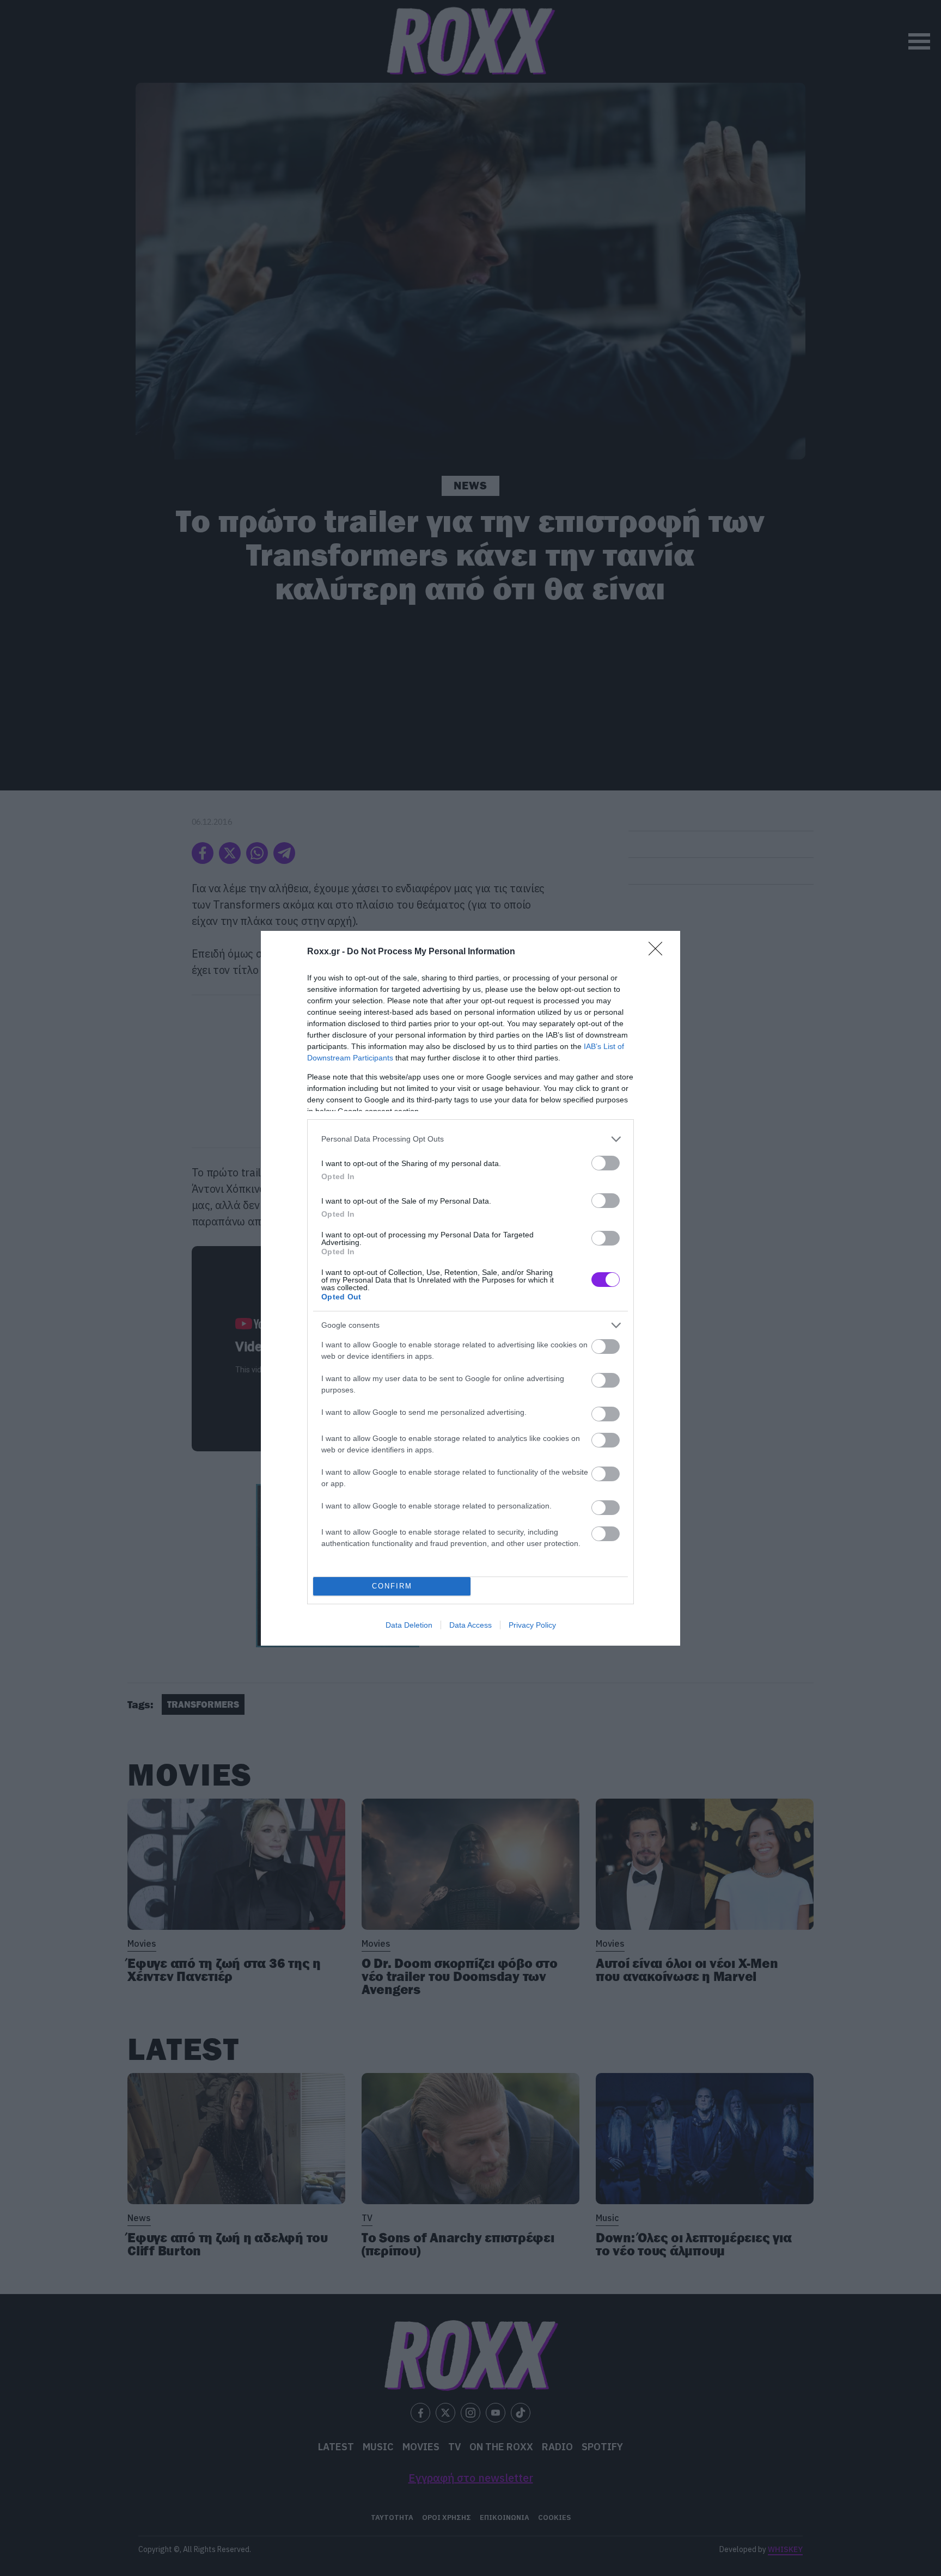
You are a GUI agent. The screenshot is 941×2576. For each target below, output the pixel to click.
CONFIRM (392, 1586)
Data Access (471, 1625)
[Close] (659, 952)
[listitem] (471, 1139)
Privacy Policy (532, 1625)
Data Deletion (409, 1625)
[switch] (606, 1163)
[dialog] (471, 1288)
